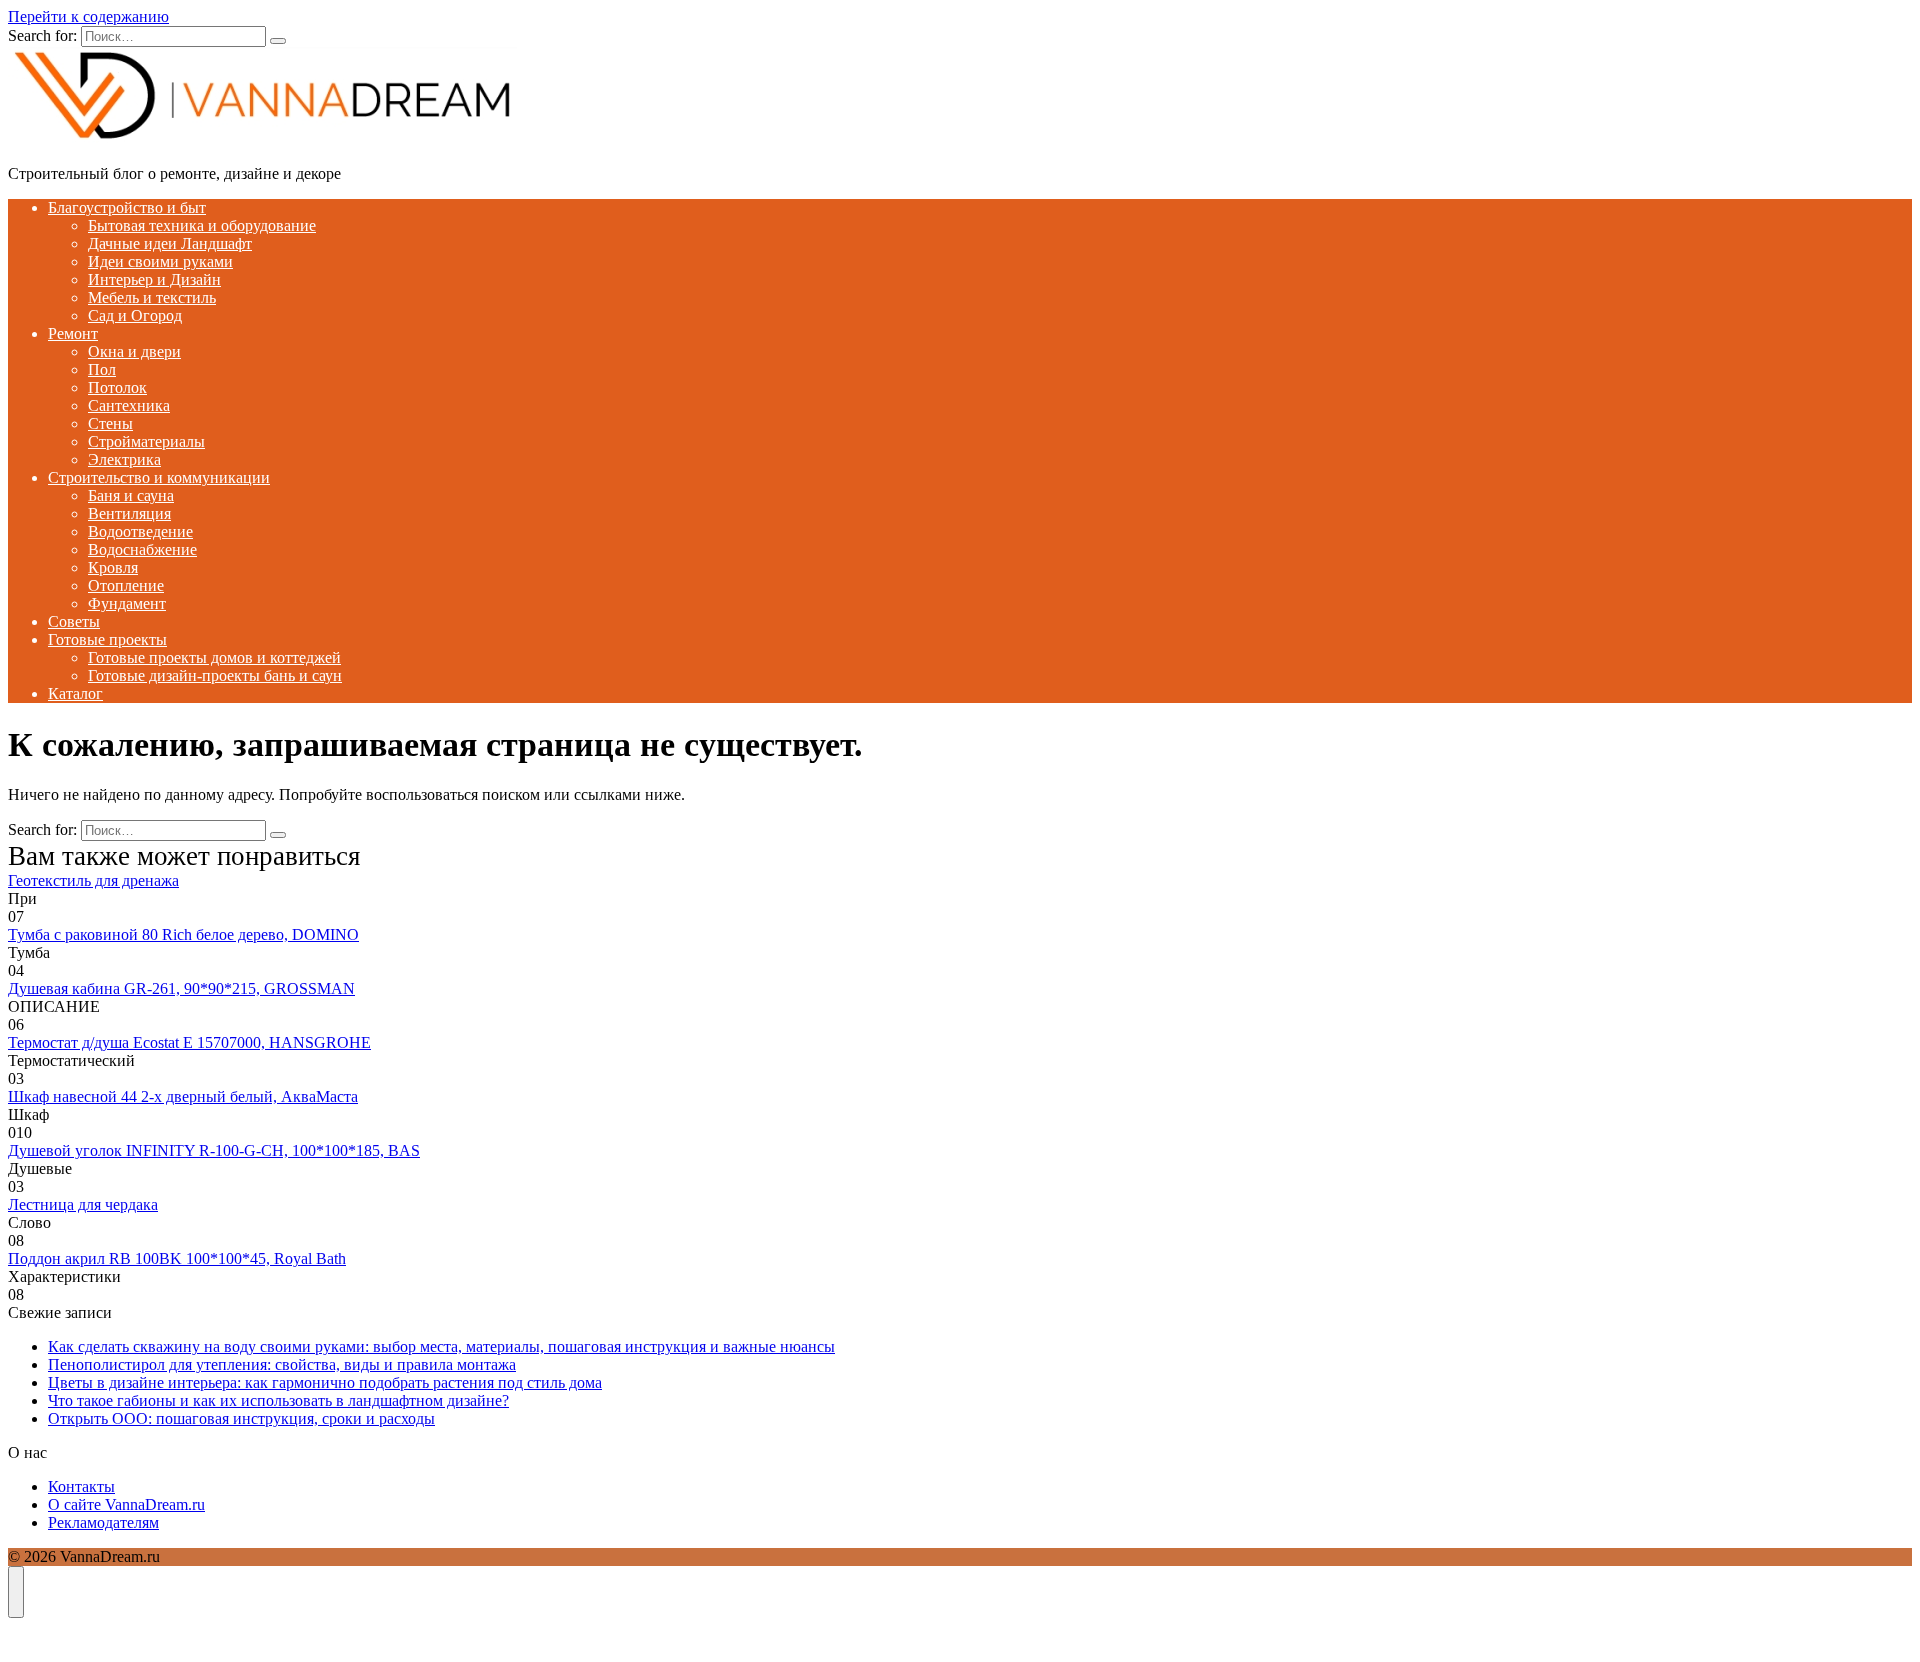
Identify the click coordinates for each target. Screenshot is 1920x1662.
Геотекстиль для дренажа (93, 880)
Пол (102, 369)
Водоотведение (140, 531)
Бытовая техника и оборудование (202, 225)
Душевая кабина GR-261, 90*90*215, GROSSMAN (181, 988)
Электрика (124, 459)
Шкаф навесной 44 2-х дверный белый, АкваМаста (183, 1096)
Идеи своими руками (160, 261)
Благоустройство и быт (127, 207)
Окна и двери (134, 351)
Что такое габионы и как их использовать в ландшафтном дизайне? (278, 1400)
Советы (74, 621)
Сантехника (129, 405)
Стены (110, 423)
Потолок (117, 387)
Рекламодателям (103, 1522)
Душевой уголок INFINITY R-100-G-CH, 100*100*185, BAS (214, 1150)
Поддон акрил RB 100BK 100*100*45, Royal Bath (177, 1258)
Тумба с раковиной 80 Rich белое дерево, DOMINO (183, 934)
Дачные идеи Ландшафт (170, 243)
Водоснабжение (142, 549)
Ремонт (73, 333)
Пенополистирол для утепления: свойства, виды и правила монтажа (282, 1364)
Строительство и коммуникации (159, 477)
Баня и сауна (131, 495)
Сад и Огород (135, 315)
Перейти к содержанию (88, 16)
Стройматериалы (146, 441)
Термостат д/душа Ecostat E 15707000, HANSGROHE (189, 1042)
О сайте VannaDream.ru (126, 1504)
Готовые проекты (107, 639)
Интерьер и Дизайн (154, 279)
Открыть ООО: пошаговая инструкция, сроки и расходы (241, 1418)
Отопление (126, 585)
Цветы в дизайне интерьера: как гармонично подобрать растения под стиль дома (325, 1382)
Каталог (75, 693)
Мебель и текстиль (152, 297)
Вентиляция (129, 513)
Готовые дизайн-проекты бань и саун (215, 675)
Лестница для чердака (83, 1204)
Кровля (113, 567)
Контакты (81, 1486)
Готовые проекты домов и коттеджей (214, 657)
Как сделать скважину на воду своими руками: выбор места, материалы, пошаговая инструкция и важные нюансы (441, 1346)
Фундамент (127, 603)
